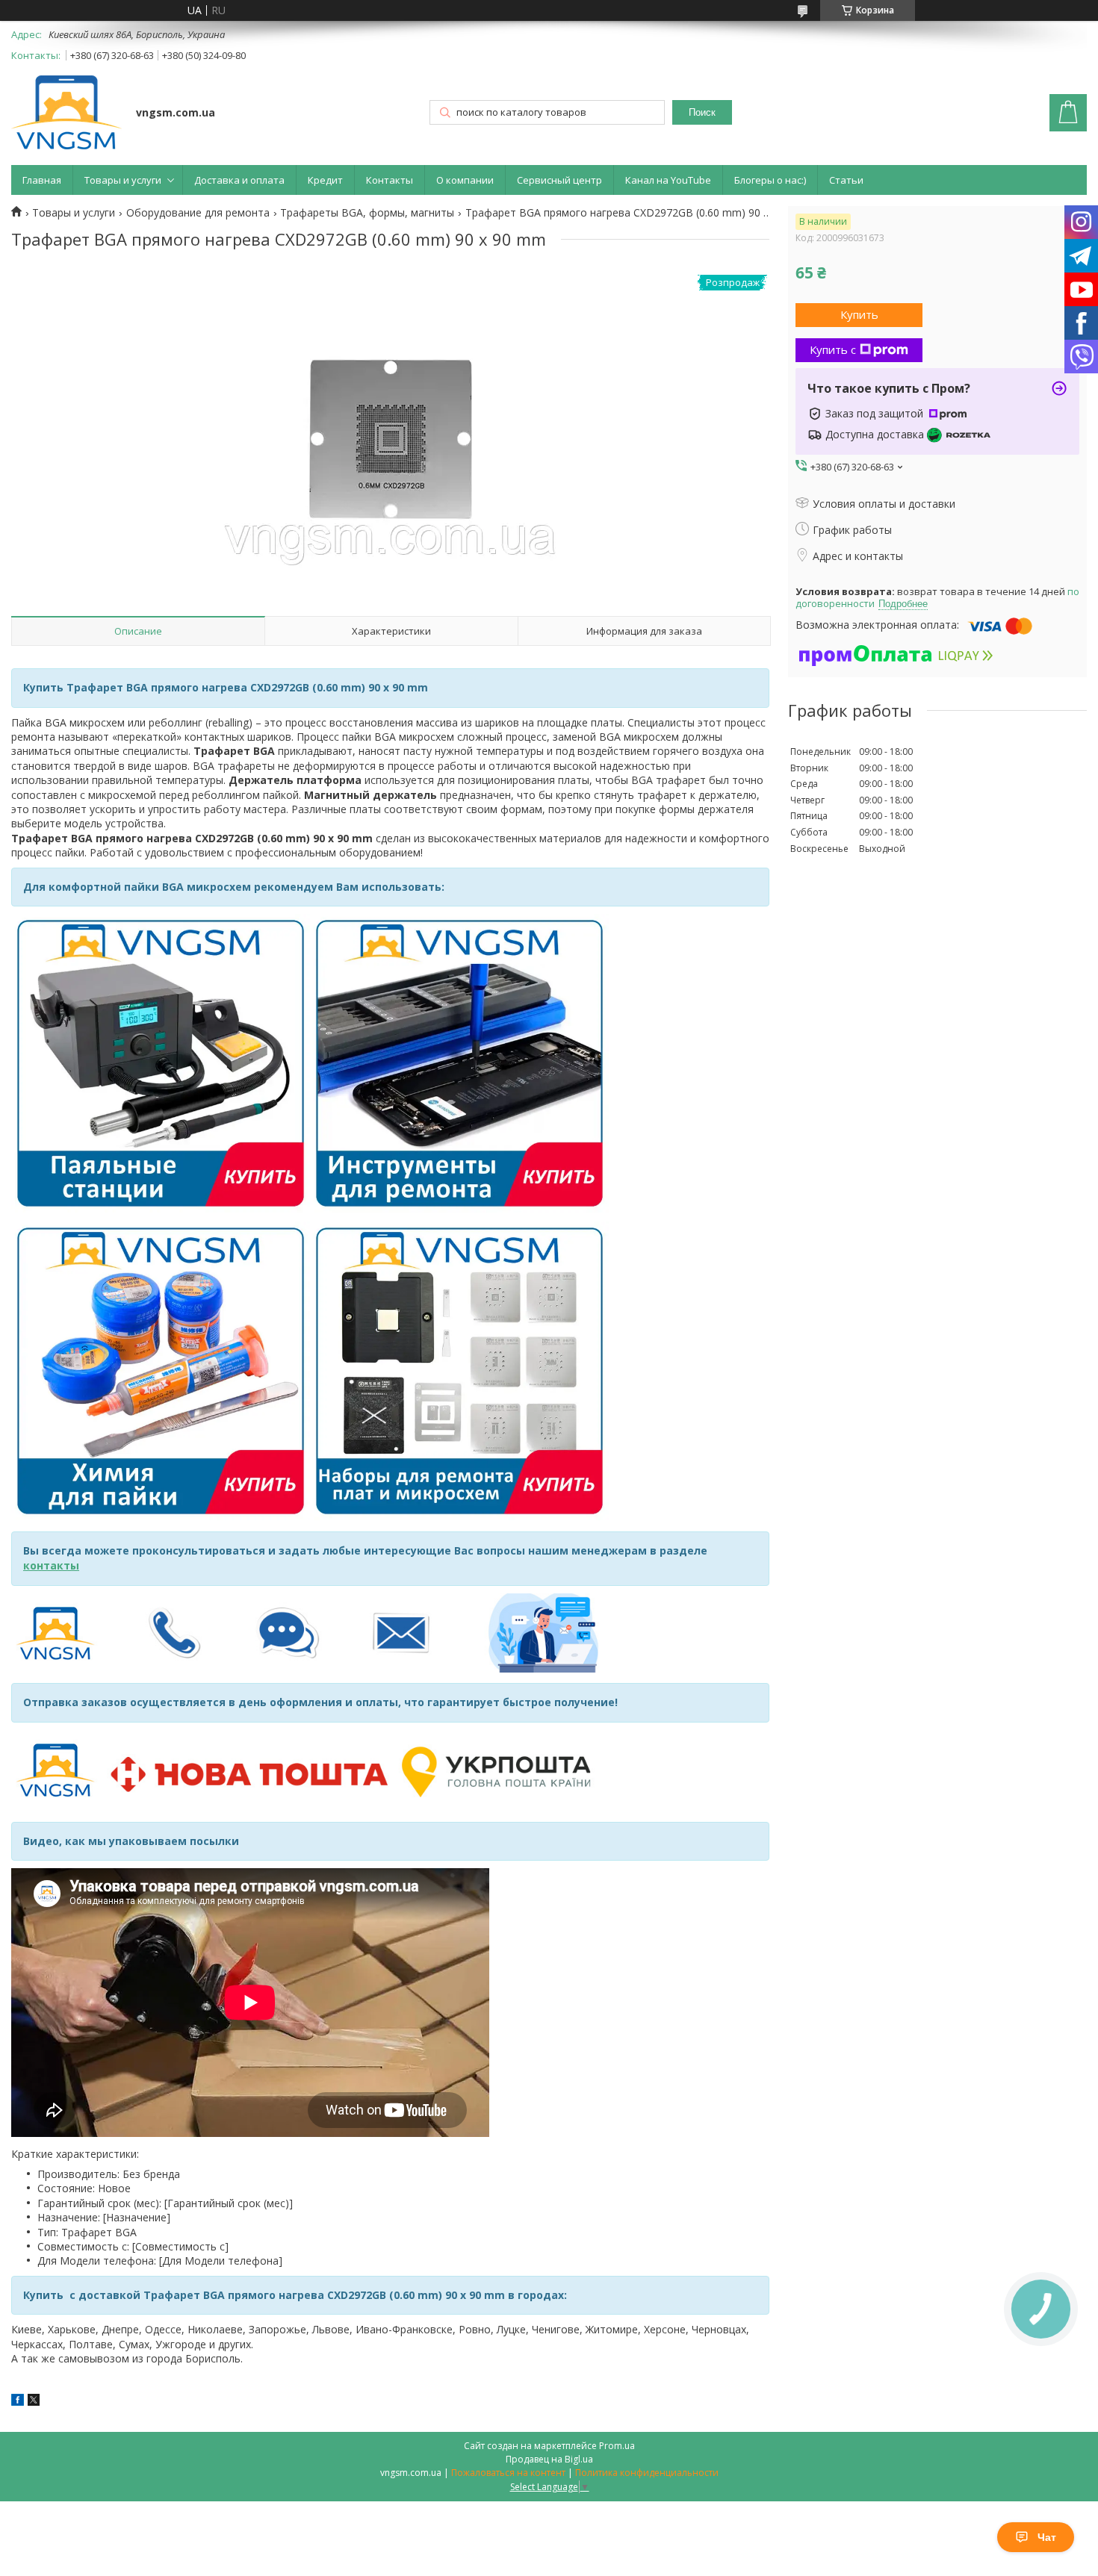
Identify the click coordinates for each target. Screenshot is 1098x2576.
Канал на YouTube (668, 180)
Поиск (702, 112)
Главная (42, 180)
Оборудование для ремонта (198, 213)
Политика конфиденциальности (647, 2473)
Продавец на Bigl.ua (549, 2459)
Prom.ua (617, 2446)
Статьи (846, 180)
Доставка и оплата (239, 180)
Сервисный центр (559, 180)
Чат (1047, 2537)
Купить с (833, 349)
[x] (34, 2402)
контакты (51, 1565)
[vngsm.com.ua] (66, 114)
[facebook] (18, 2402)
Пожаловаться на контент (508, 2473)
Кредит (325, 180)
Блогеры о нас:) (770, 180)
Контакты (390, 180)
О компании (465, 180)
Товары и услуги (123, 180)
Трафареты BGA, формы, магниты (367, 213)
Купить (859, 314)
